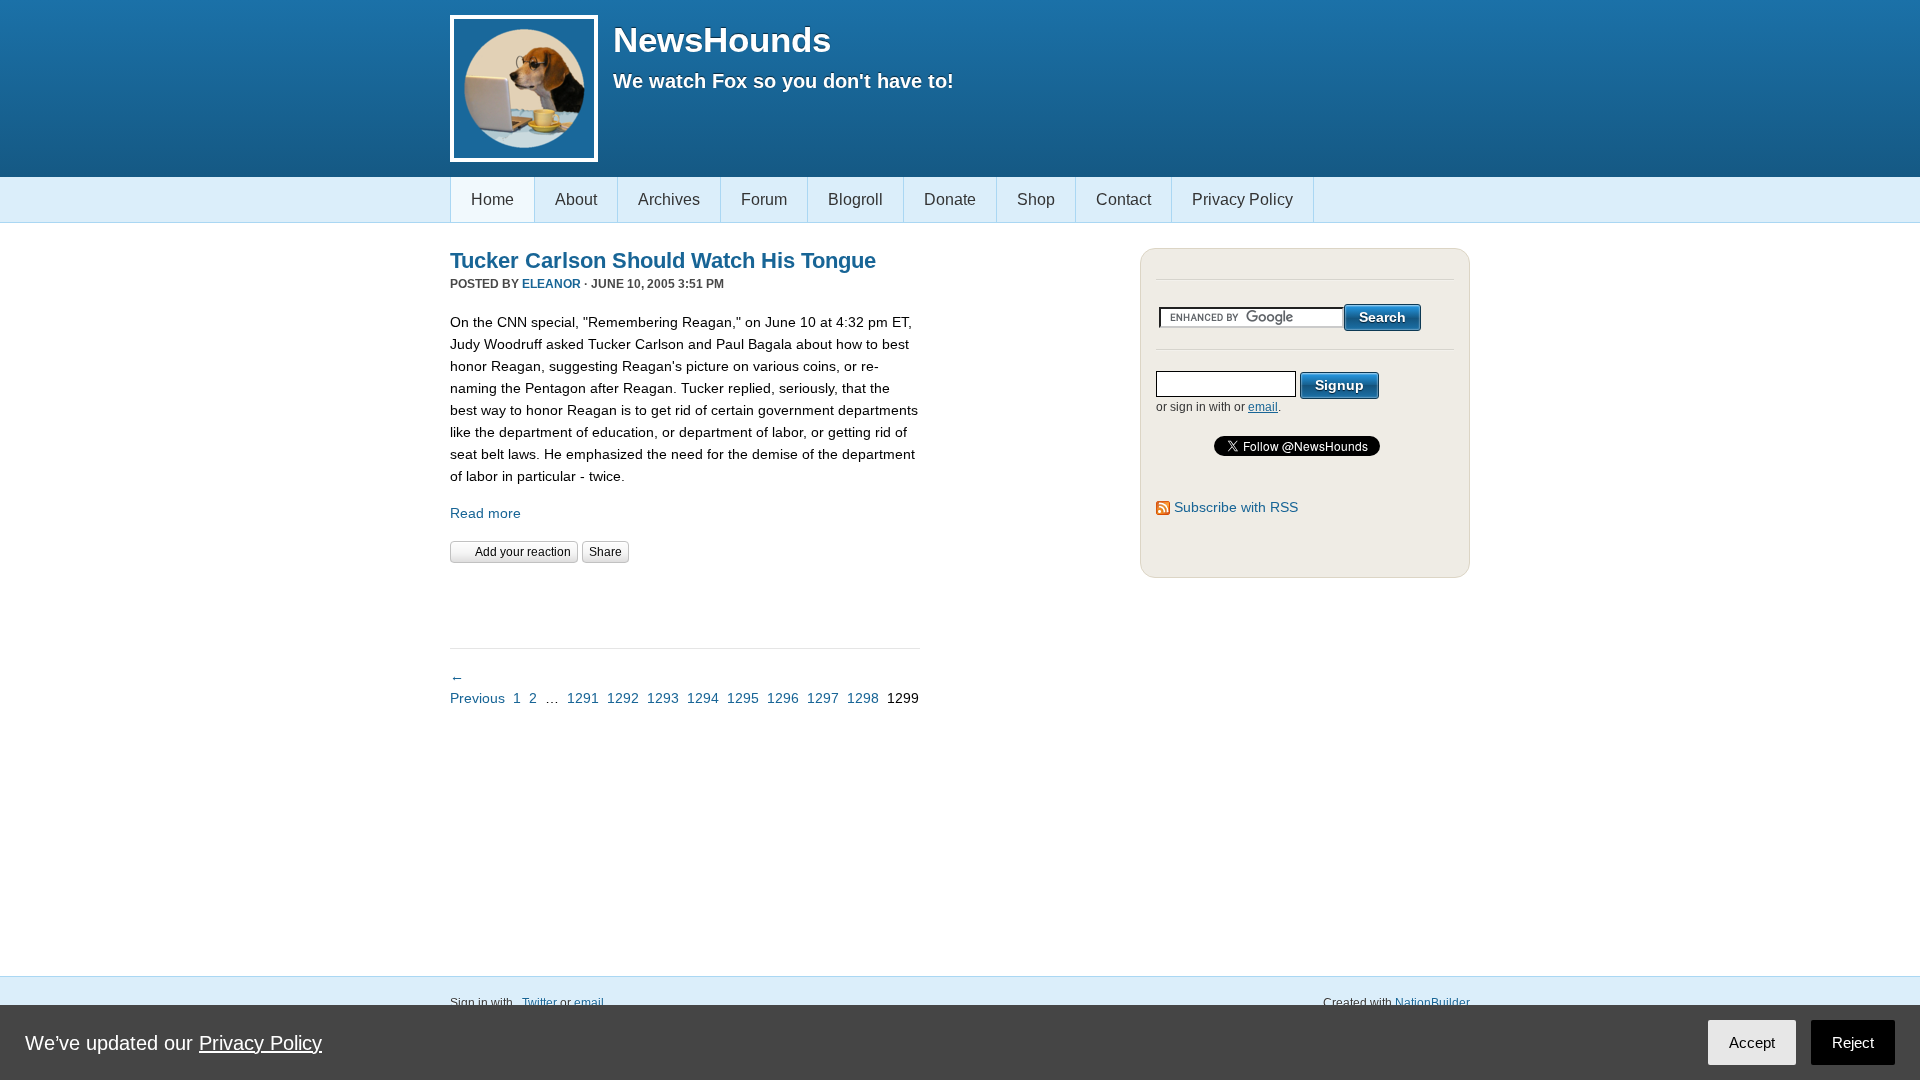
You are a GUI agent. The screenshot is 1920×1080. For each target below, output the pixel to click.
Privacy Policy (1242, 199)
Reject (1853, 1042)
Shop (1036, 199)
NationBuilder (1432, 1003)
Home (492, 199)
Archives (669, 199)
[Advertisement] (684, 603)
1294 (703, 698)
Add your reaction (523, 552)
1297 (823, 698)
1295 (743, 698)
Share (605, 552)
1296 (783, 698)
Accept (1752, 1042)
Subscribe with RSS (1236, 507)
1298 (863, 698)
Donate (950, 199)
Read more (485, 513)
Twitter (539, 1003)
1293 (663, 698)
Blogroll (855, 199)
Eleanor (551, 284)
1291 (583, 698)
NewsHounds (722, 39)
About (576, 199)
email (1263, 407)
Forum (764, 199)
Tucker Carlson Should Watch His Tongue (663, 260)
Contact (1123, 199)
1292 (623, 698)
